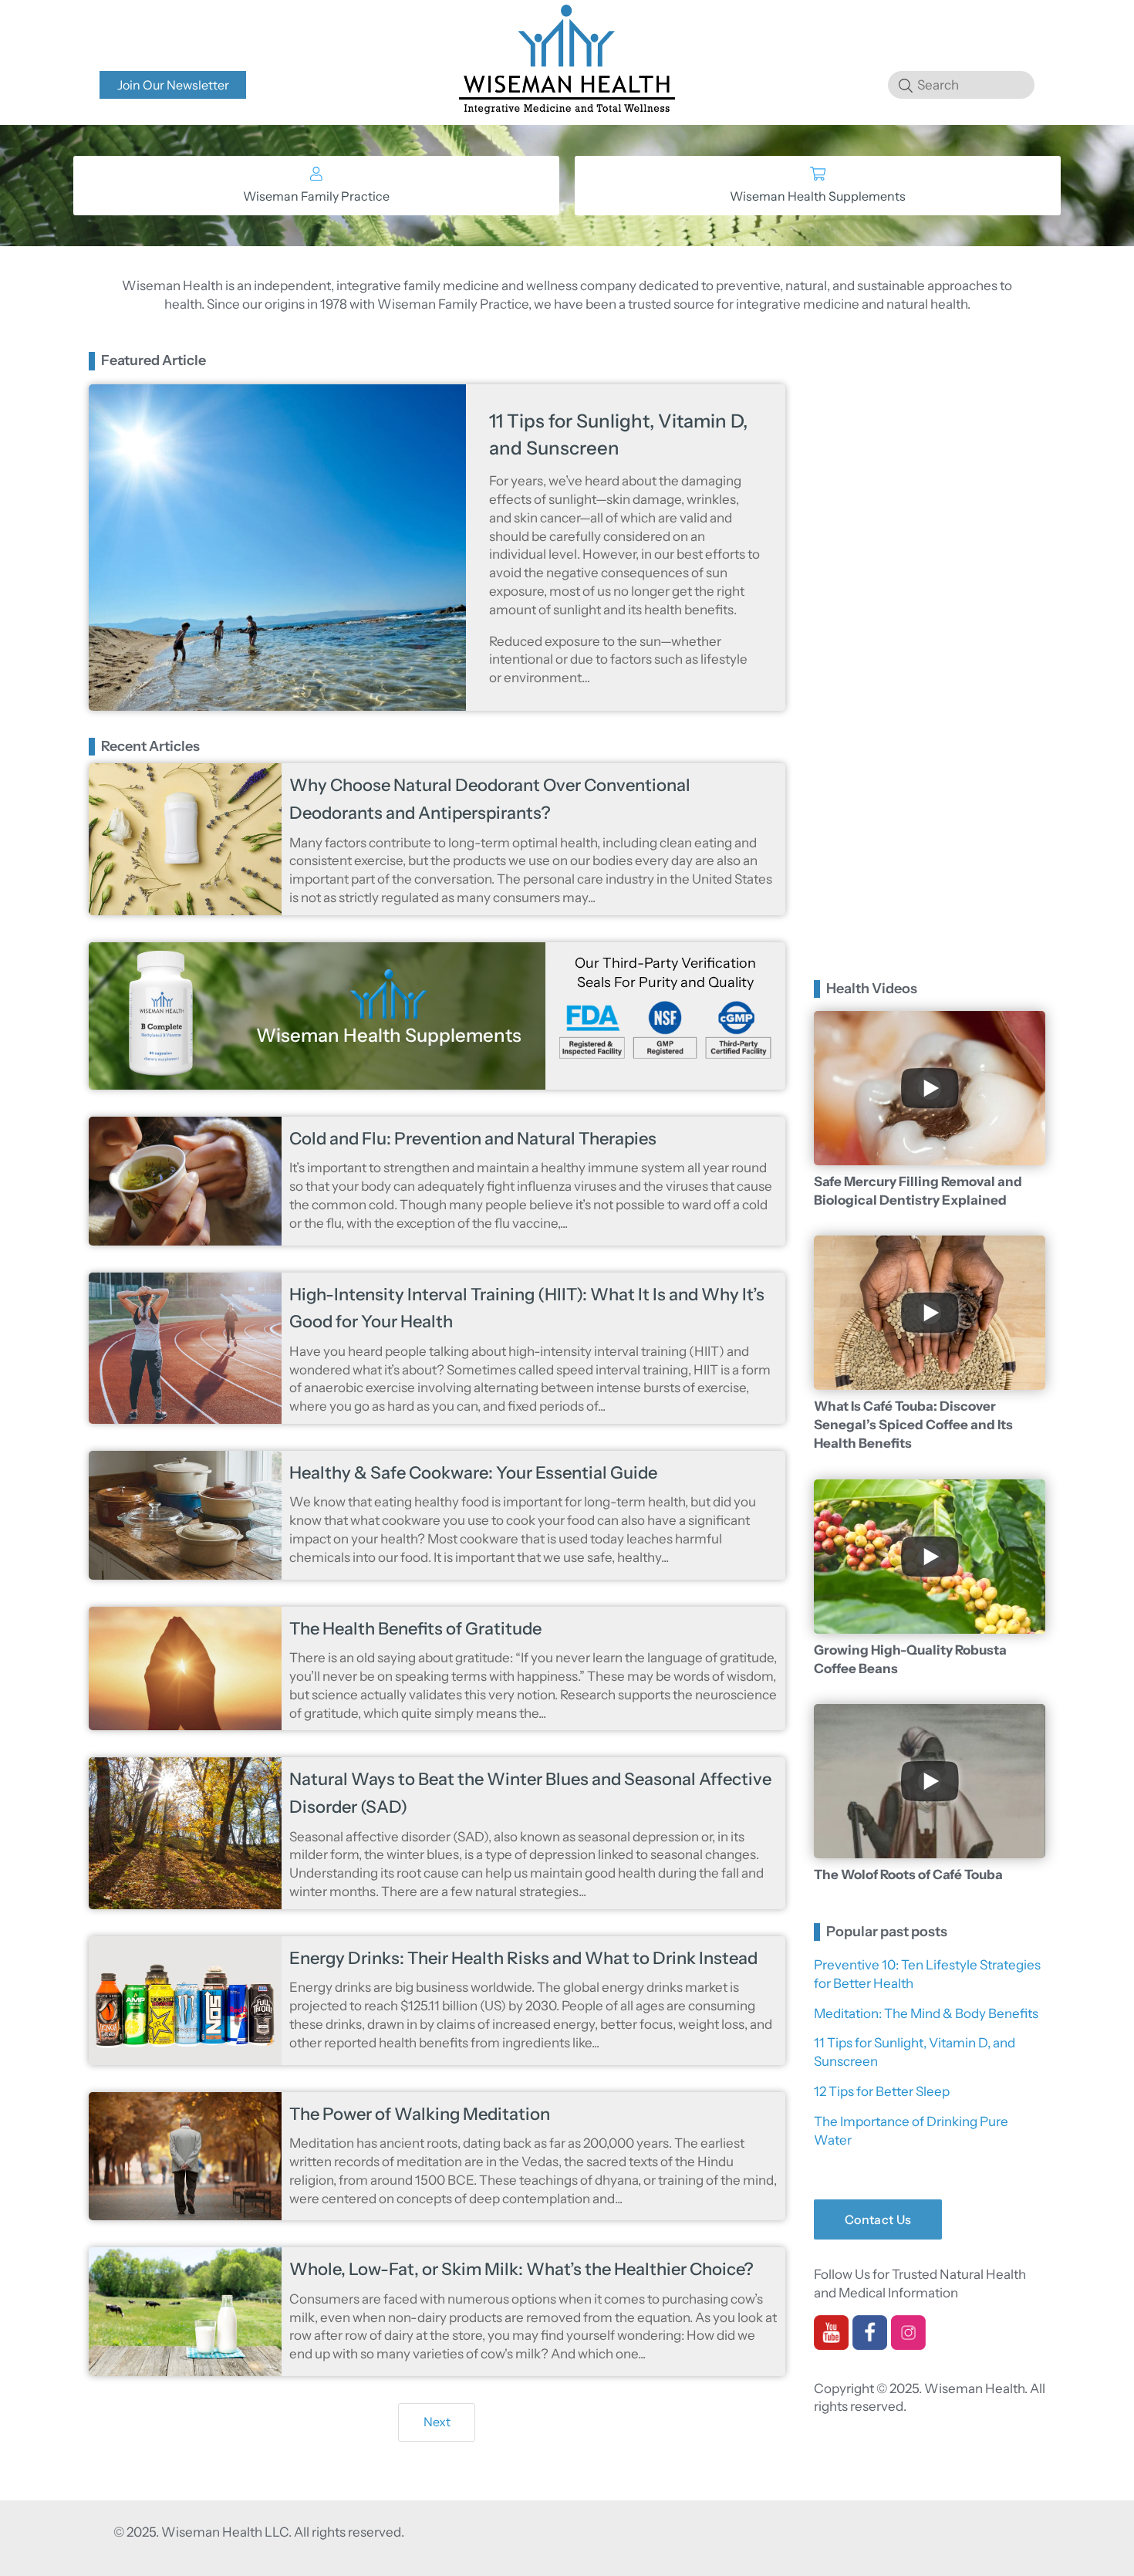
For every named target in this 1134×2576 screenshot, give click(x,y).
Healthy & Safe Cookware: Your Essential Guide (473, 1473)
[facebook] (870, 2344)
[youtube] (831, 2344)
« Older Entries (433, 2428)
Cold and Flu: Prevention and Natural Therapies (473, 1139)
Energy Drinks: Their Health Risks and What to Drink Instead (523, 1958)
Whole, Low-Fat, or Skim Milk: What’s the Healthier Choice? (521, 2269)
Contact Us (878, 2219)
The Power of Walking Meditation (420, 2114)
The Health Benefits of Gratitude (415, 1629)
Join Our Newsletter (173, 85)
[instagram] (908, 2344)
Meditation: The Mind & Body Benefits (926, 2013)
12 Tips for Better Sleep (882, 2091)
